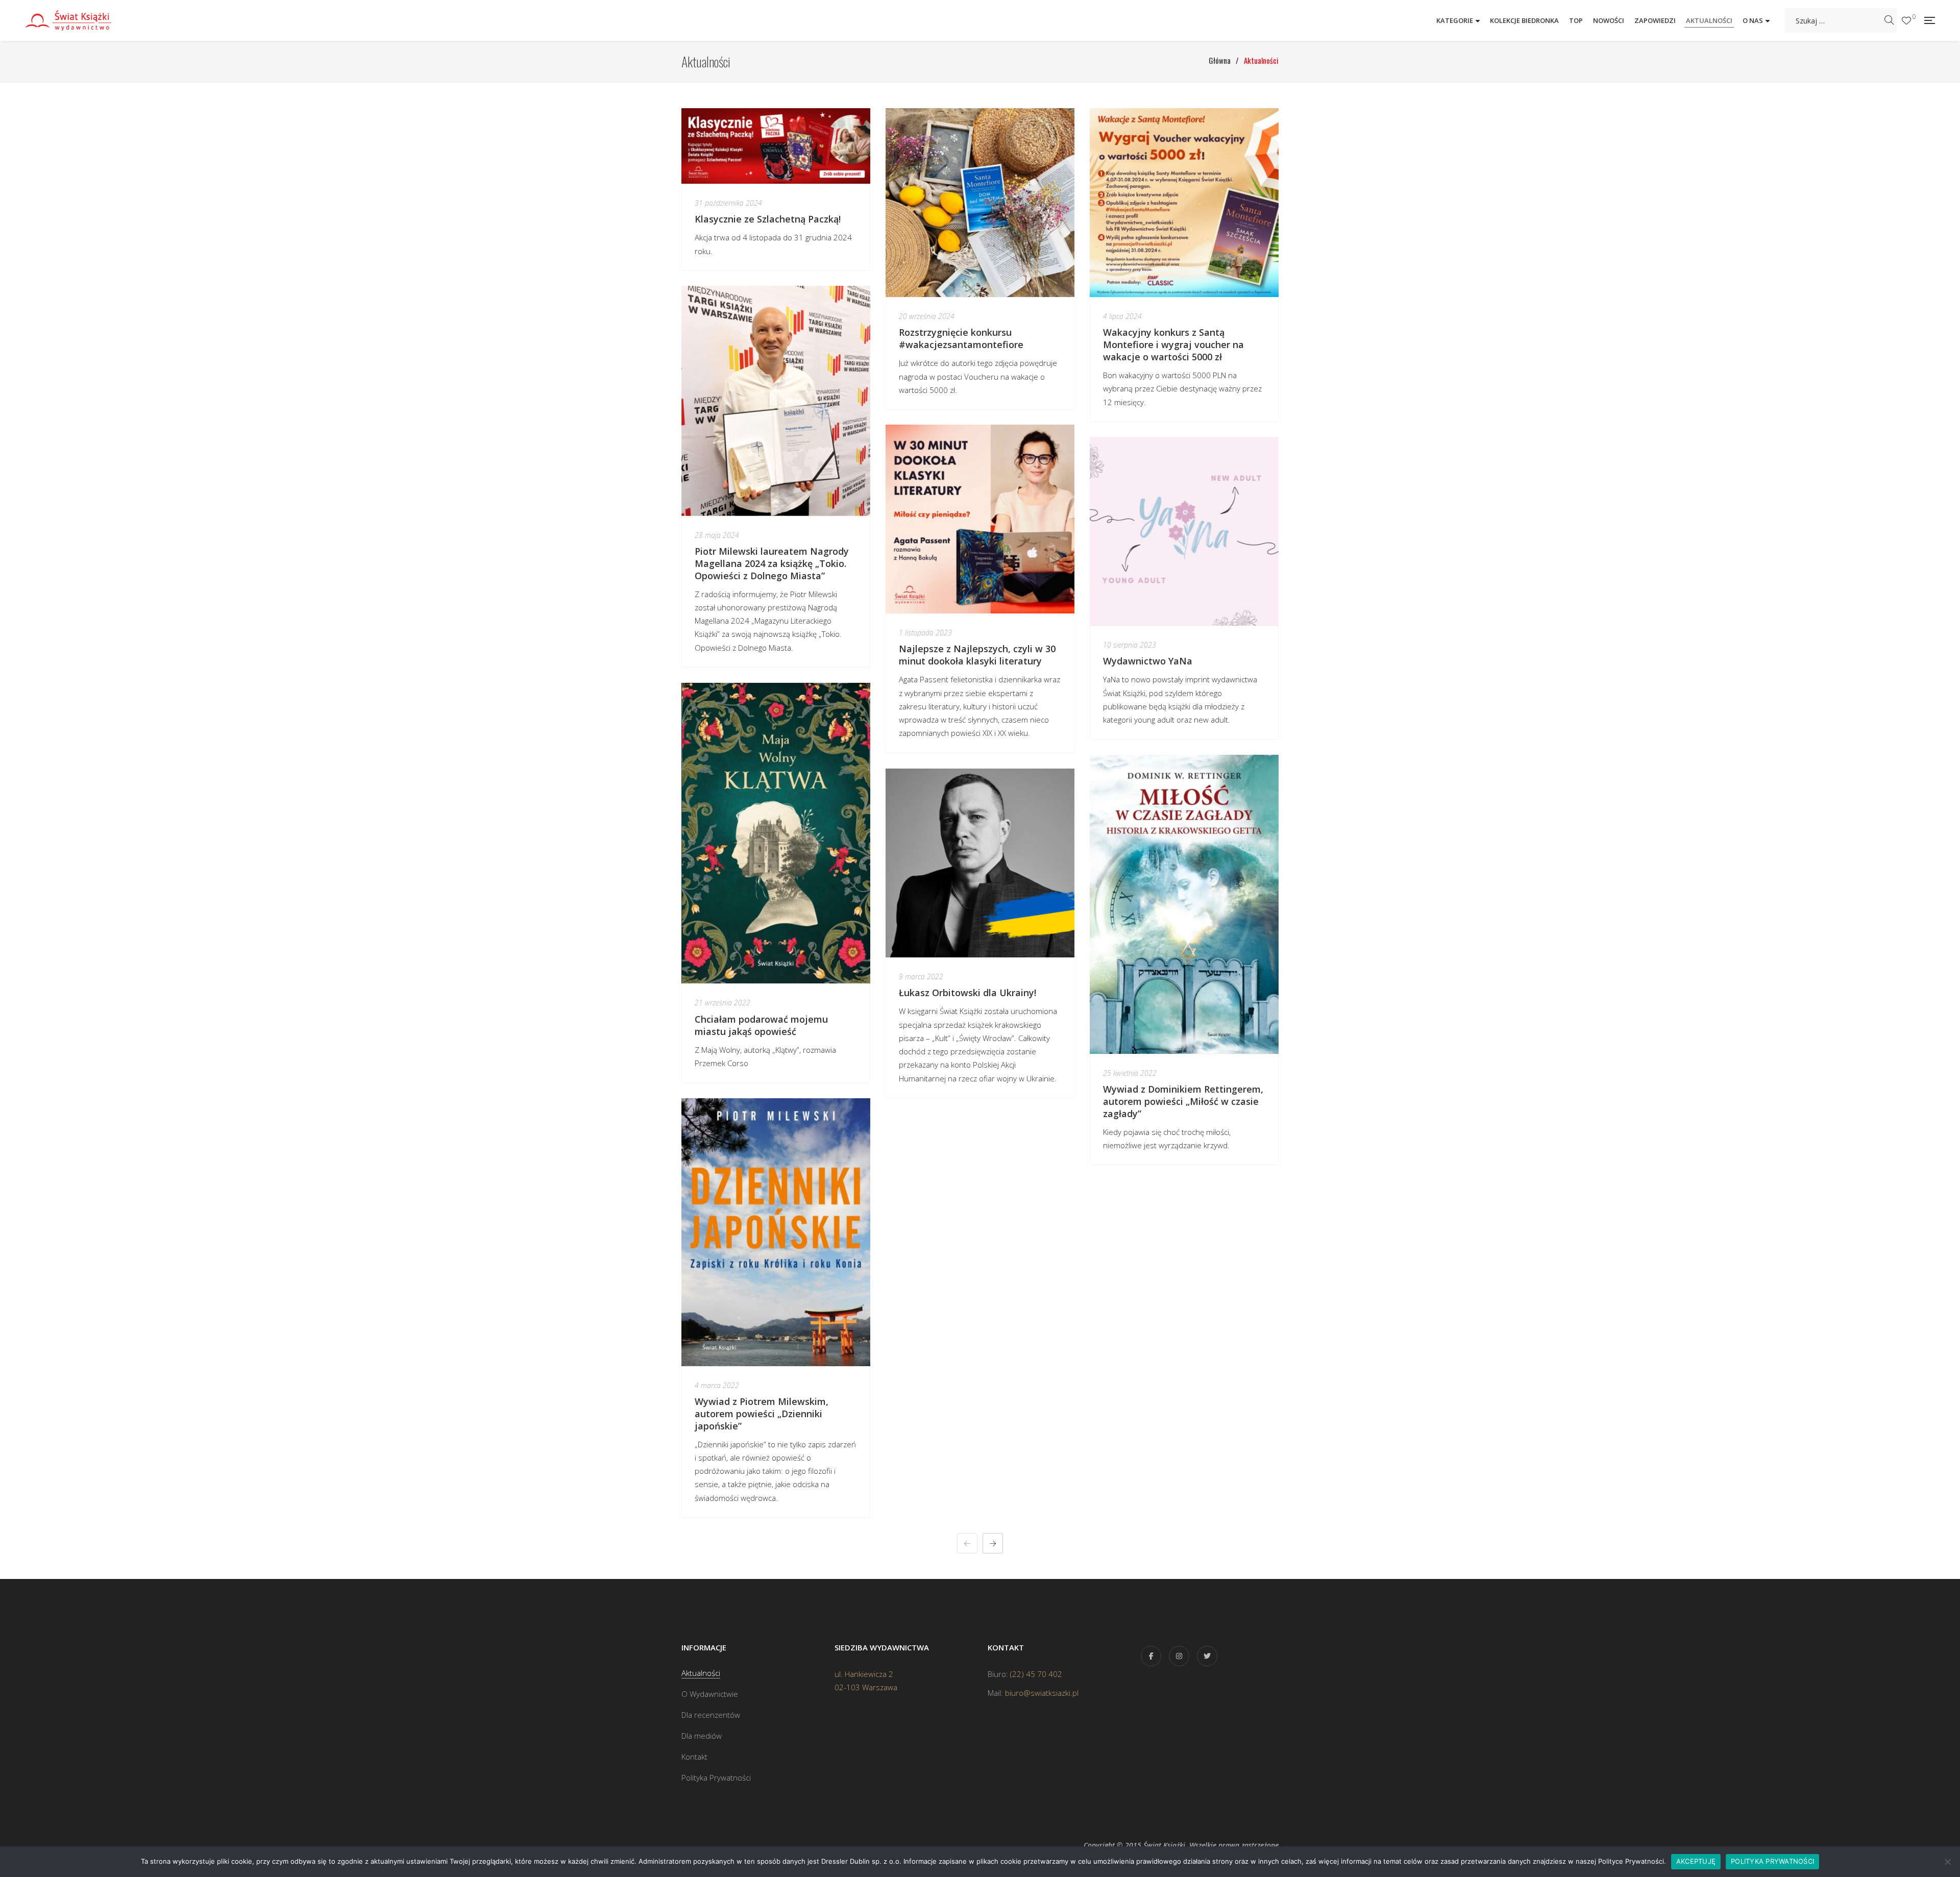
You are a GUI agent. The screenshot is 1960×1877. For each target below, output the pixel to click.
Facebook (1151, 1656)
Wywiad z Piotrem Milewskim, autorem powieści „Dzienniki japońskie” (762, 1414)
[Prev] (967, 1543)
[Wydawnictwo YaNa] (1184, 531)
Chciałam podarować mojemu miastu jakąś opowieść (761, 1025)
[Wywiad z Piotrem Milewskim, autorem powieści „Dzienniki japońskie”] (776, 1232)
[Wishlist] (1906, 21)
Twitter (1207, 1656)
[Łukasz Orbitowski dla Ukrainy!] (980, 863)
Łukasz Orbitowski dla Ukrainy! (967, 993)
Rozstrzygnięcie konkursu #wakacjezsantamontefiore (962, 338)
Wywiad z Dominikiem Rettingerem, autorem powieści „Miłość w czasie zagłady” (1183, 1101)
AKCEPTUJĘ (1696, 1861)
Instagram (1179, 1656)
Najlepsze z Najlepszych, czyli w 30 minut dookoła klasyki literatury (977, 655)
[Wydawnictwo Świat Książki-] (79, 20)
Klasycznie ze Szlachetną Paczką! (768, 219)
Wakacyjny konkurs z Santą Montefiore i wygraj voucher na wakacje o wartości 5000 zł (1173, 344)
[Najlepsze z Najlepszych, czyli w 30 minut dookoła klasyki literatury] (980, 519)
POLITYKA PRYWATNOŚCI (1772, 1861)
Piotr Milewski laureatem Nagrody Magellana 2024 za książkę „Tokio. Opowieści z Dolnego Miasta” (772, 563)
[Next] (993, 1543)
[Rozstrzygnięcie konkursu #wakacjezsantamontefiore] (980, 203)
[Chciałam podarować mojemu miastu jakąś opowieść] (776, 833)
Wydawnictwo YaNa (1148, 661)
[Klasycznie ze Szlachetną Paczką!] (776, 146)
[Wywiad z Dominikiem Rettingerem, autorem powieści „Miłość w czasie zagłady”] (1184, 904)
